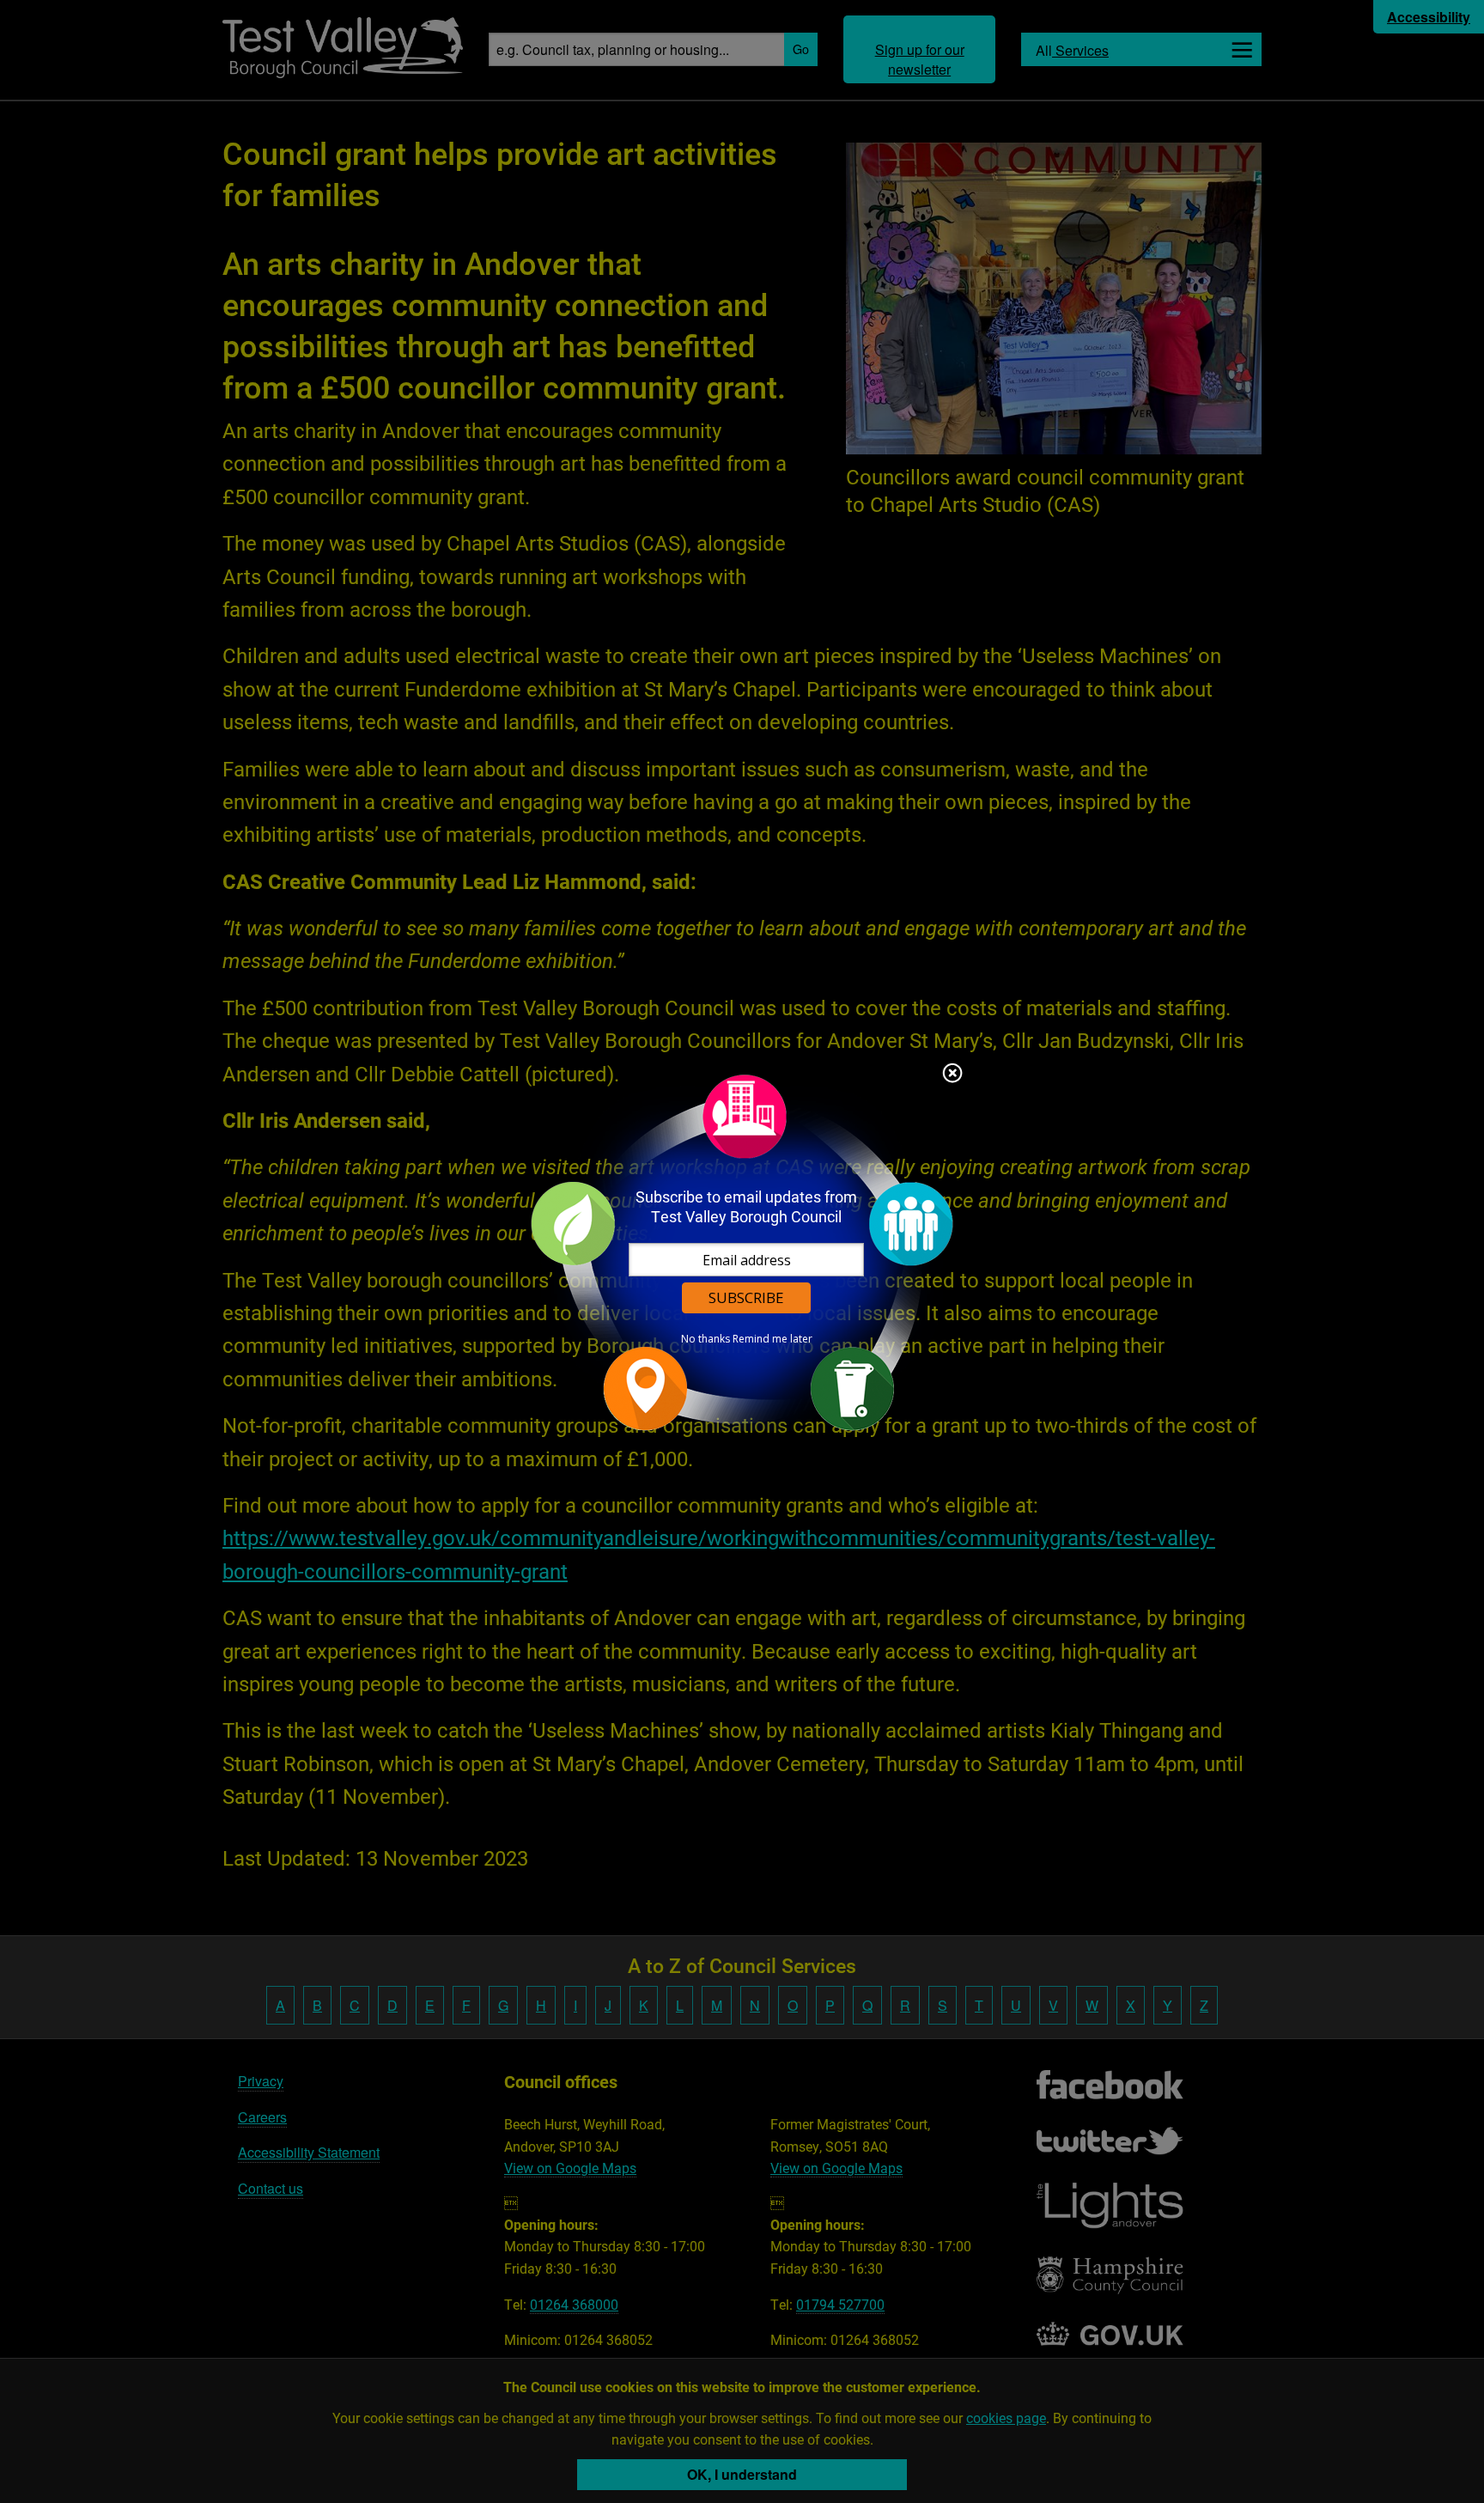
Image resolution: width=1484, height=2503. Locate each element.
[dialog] (742, 1252)
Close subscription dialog (952, 1075)
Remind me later (772, 1339)
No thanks (706, 1339)
